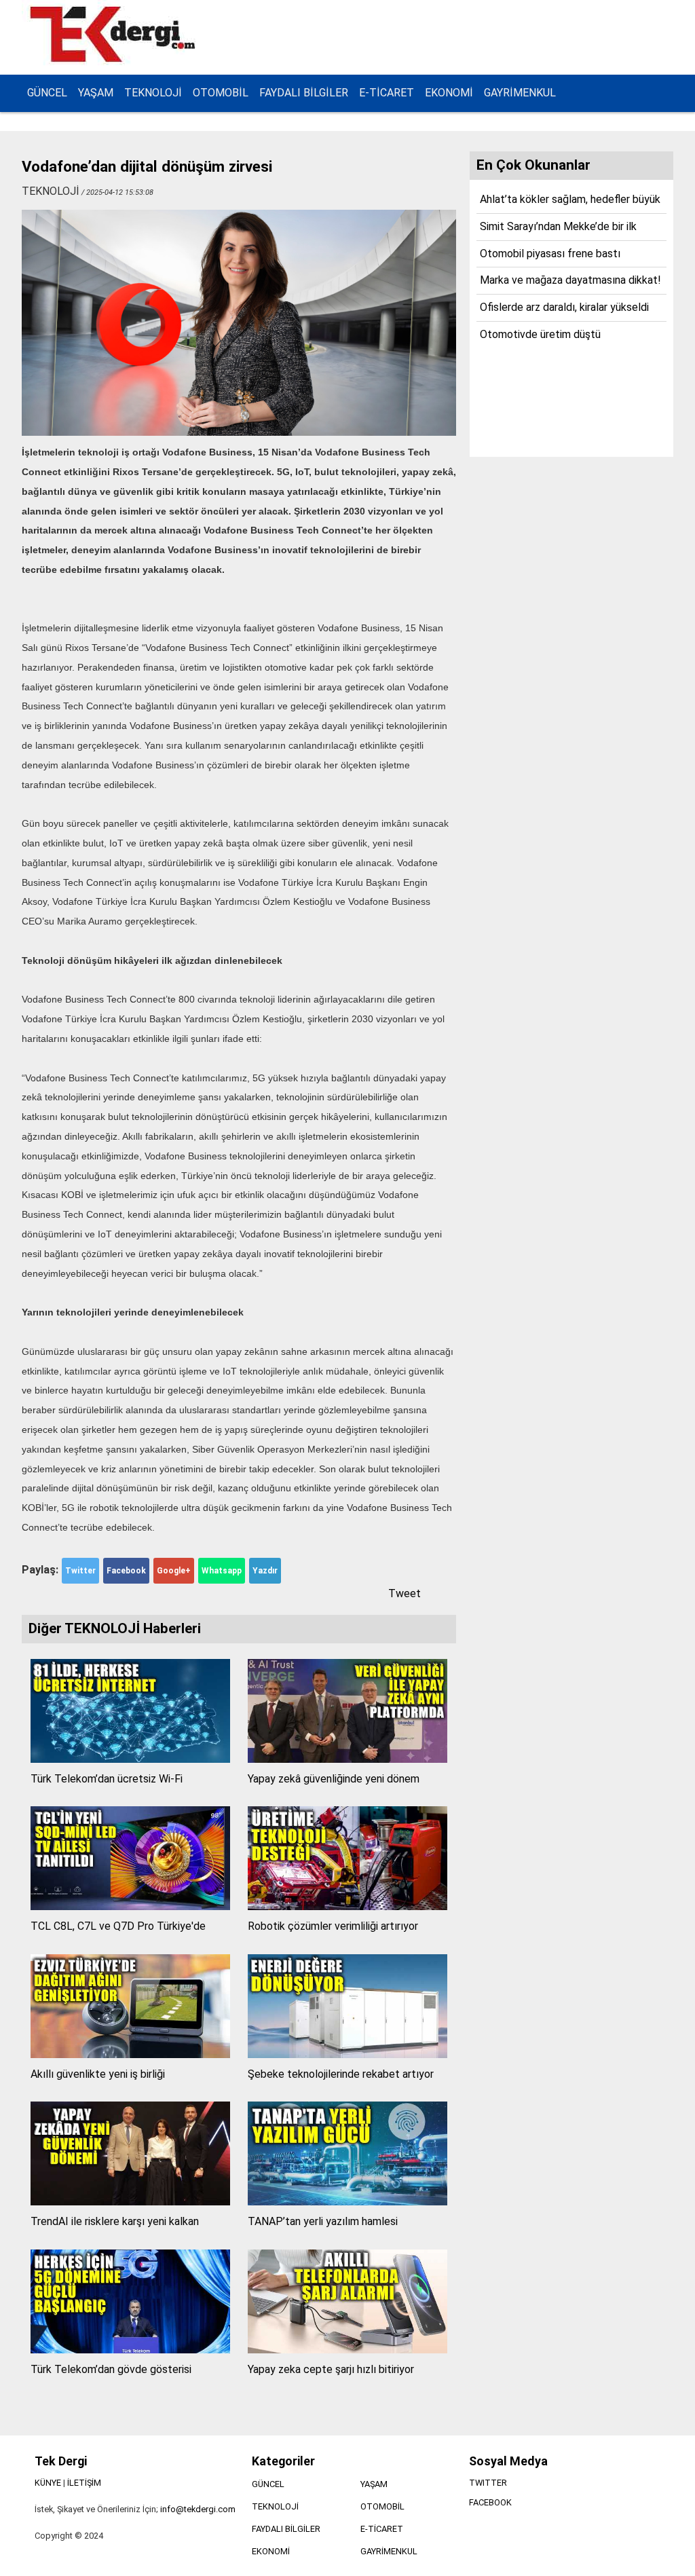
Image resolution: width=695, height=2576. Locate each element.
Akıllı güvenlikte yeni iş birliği (98, 2074)
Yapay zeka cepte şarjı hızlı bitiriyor (331, 2369)
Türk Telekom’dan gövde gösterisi (111, 2369)
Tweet (405, 1593)
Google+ (174, 1571)
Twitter (80, 1571)
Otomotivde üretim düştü (540, 334)
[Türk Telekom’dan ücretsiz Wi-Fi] (130, 1759)
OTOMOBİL (221, 93)
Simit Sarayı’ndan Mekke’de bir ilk (558, 226)
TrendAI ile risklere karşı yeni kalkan (115, 2221)
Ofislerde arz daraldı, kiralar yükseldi (564, 307)
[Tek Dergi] (115, 60)
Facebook (126, 1571)
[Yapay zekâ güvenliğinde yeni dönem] (347, 1759)
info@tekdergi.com (198, 2509)
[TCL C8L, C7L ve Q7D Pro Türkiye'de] (130, 1906)
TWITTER (488, 2483)
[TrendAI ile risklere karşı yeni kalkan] (130, 2202)
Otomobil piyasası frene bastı (550, 254)
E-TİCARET (387, 93)
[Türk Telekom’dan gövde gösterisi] (130, 2350)
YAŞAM (96, 93)
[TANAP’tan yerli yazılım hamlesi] (347, 2202)
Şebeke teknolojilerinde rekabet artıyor (341, 2074)
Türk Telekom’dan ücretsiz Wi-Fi (107, 1779)
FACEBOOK (490, 2502)
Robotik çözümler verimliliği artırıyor (333, 1926)
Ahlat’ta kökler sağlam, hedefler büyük (570, 199)
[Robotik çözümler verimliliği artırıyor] (347, 1906)
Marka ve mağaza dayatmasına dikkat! (570, 280)
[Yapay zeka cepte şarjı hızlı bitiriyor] (347, 2350)
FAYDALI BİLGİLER (304, 93)
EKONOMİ (449, 93)
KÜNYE (48, 2483)
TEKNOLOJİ (153, 93)
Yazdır (265, 1571)
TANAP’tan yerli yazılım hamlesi (323, 2221)
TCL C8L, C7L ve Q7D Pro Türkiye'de (118, 1926)
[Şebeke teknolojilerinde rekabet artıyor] (347, 2054)
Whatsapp (222, 1571)
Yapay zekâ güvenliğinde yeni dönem (334, 1779)
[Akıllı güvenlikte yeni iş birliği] (130, 2054)
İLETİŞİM (84, 2483)
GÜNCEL (47, 93)
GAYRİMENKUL (520, 93)
